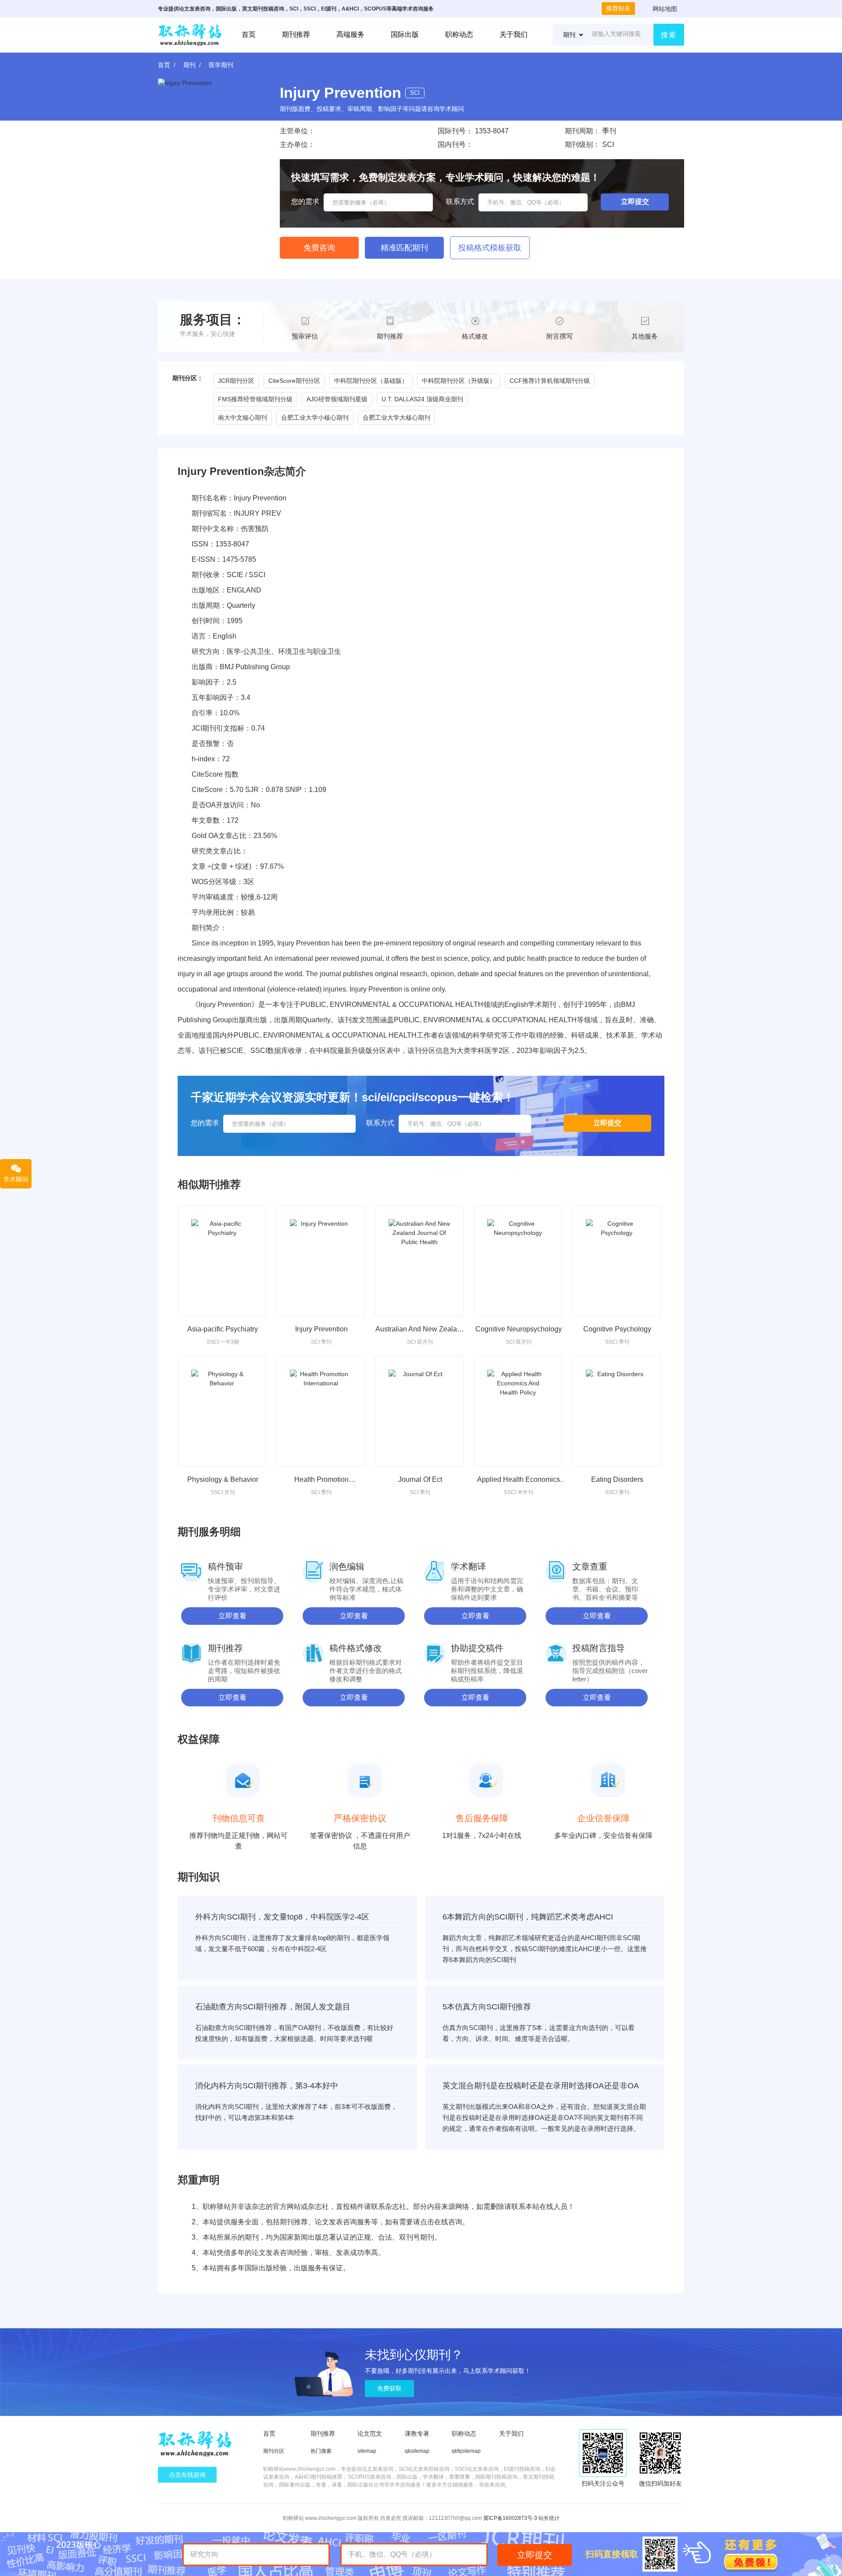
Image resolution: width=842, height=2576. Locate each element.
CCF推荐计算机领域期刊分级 (550, 381)
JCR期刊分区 (236, 381)
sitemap (367, 2451)
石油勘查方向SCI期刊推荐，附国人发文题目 (273, 2007)
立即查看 (232, 1616)
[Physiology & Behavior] (222, 1411)
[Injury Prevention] (321, 1261)
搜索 (669, 35)
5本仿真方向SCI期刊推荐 (487, 2007)
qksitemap (417, 2451)
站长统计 (549, 2518)
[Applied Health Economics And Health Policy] (518, 1411)
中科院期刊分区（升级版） (459, 381)
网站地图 (665, 9)
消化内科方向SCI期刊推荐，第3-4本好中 (267, 2086)
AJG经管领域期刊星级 (337, 399)
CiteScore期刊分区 (294, 381)
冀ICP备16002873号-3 (510, 2518)
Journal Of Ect (420, 1479)
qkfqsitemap (466, 2451)
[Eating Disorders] (617, 1411)
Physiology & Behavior (223, 1479)
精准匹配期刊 (404, 248)
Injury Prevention (321, 1329)
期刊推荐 (296, 34)
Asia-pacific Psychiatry (223, 1329)
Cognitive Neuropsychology (519, 1329)
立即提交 (535, 2555)
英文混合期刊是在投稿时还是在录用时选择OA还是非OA (541, 2086)
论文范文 (370, 2433)
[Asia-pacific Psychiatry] (222, 1261)
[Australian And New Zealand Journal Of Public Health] (419, 1261)
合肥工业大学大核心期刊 (396, 417)
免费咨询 (319, 248)
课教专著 (417, 2433)
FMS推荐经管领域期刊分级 (255, 399)
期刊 (189, 65)
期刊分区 (274, 2451)
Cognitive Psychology (617, 1329)
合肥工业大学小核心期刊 (315, 417)
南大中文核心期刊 (243, 417)
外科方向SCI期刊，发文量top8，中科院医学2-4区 (282, 1917)
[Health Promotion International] (321, 1411)
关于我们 (514, 34)
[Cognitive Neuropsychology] (518, 1261)
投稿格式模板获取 (490, 248)
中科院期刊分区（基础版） (371, 381)
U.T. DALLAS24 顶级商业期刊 (422, 399)
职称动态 (459, 34)
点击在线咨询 (187, 2475)
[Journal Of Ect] (419, 1411)
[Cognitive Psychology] (617, 1261)
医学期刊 (221, 65)
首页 (249, 34)
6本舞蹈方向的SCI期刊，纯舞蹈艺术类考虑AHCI (528, 1917)
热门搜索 (321, 2451)
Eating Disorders (617, 1479)
